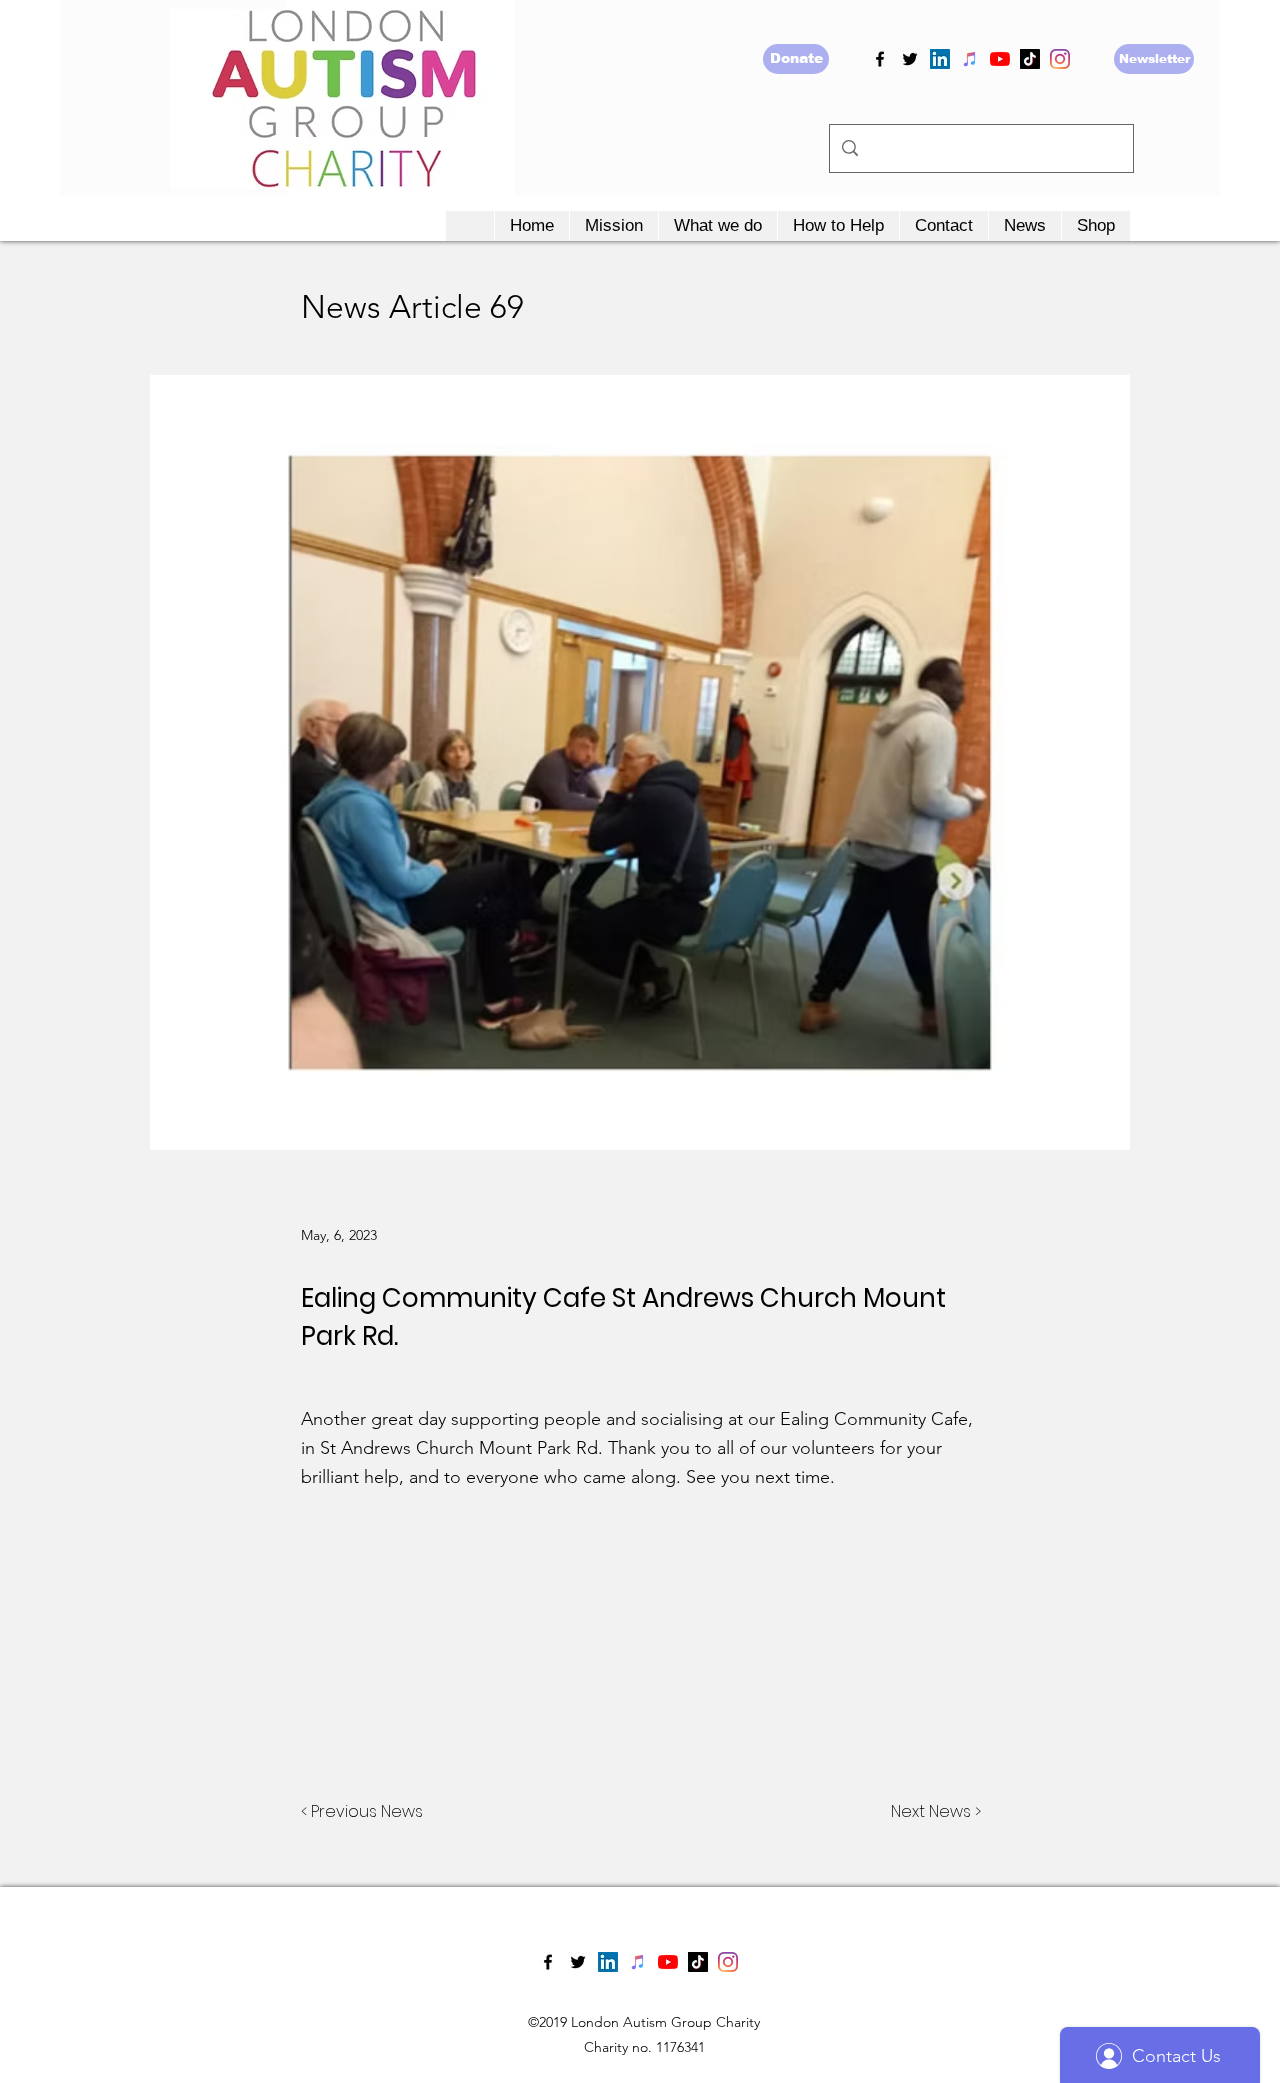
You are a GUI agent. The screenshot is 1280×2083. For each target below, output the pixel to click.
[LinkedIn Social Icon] (940, 59)
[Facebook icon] (880, 59)
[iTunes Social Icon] (970, 59)
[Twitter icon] (910, 59)
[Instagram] (1060, 59)
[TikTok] (1030, 59)
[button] (613, 226)
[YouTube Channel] (1000, 59)
